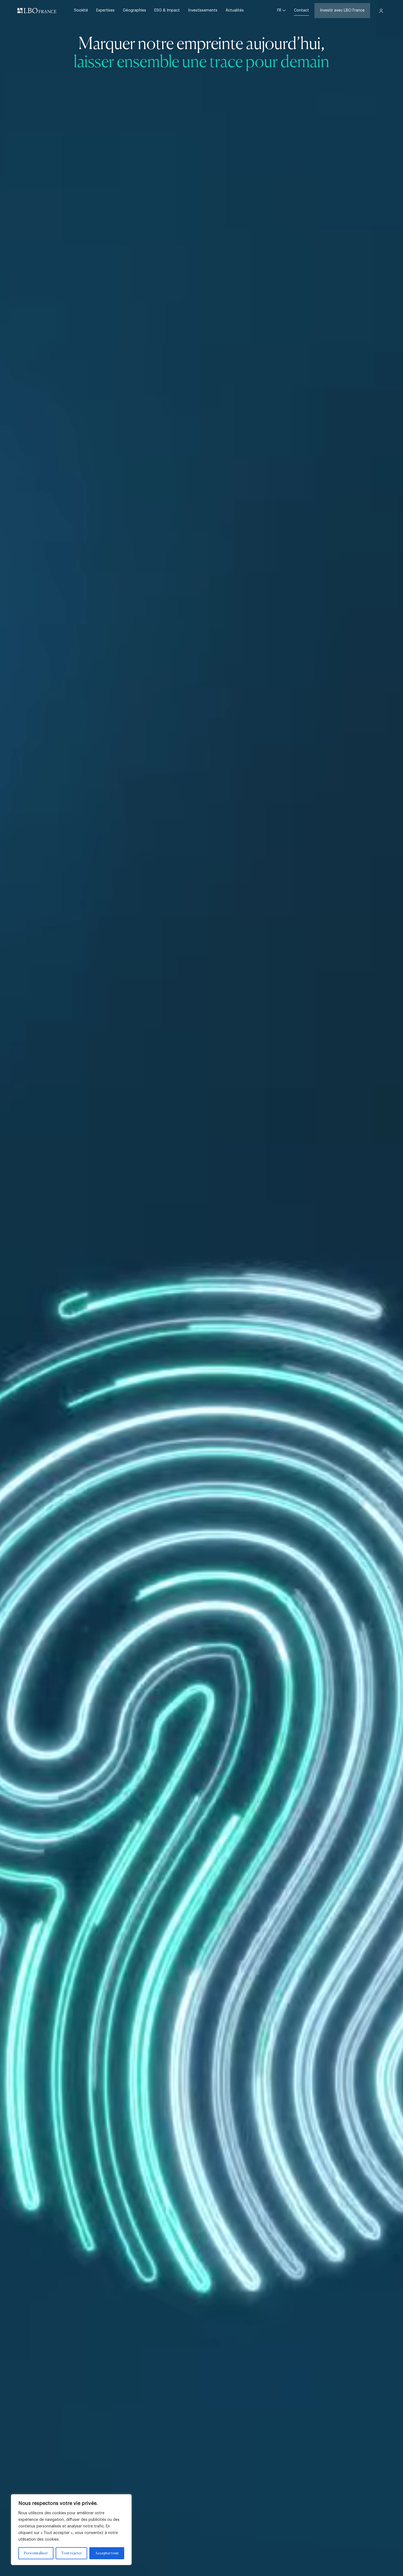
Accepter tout (107, 2553)
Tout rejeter (71, 2553)
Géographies (134, 10)
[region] (71, 2530)
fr (280, 10)
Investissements (203, 10)
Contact (301, 10)
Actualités (235, 10)
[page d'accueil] (37, 11)
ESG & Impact (167, 10)
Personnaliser (36, 2553)
